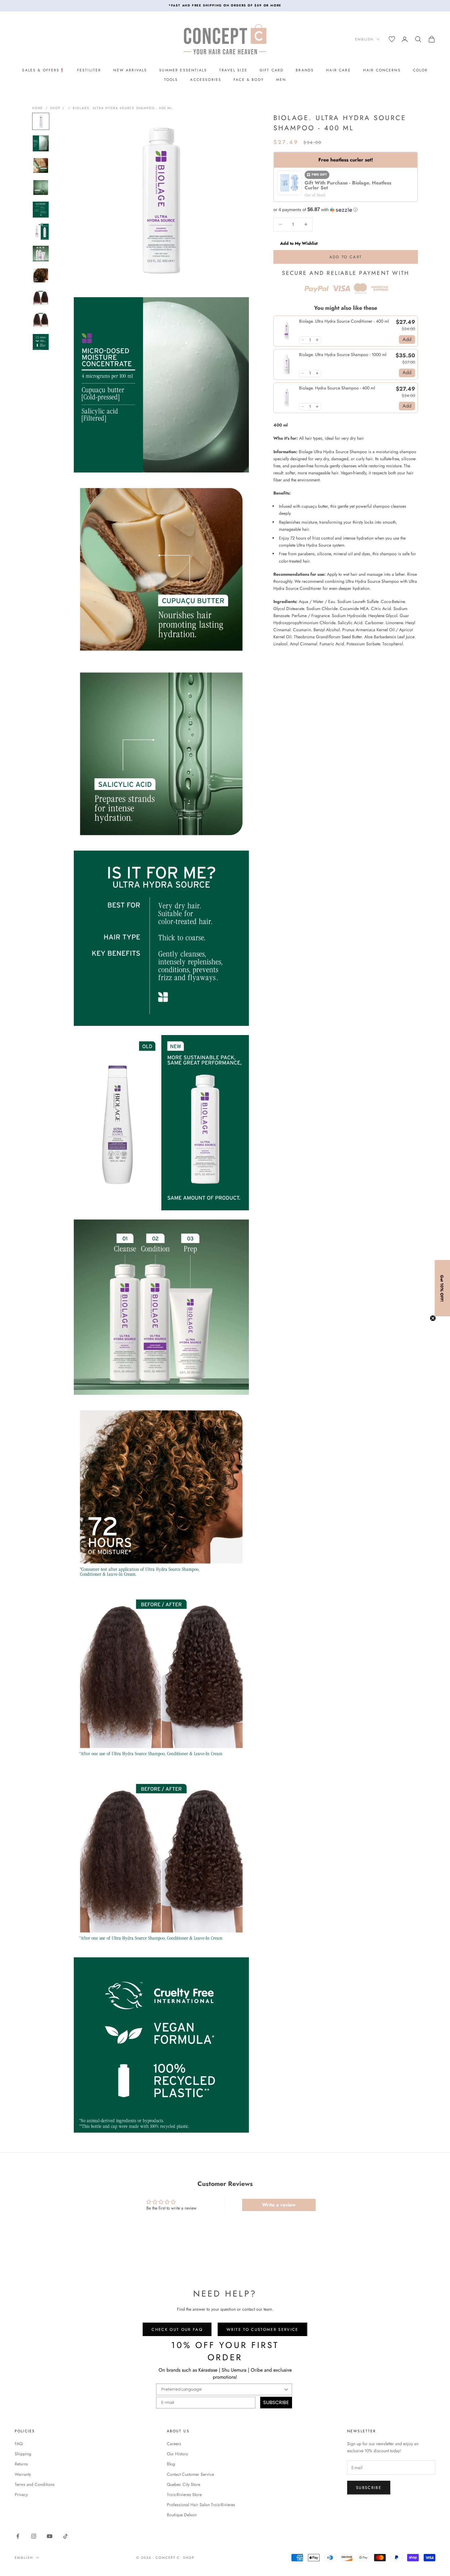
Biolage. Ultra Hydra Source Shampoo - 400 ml (123, 108)
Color (420, 70)
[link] (286, 331)
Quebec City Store (184, 2484)
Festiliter (89, 70)
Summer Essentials (183, 70)
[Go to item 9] (41, 298)
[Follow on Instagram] (34, 2536)
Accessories (206, 80)
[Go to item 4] (41, 188)
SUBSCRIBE (276, 2402)
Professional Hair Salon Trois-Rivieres (201, 2505)
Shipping (23, 2454)
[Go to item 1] (41, 121)
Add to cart (346, 257)
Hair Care (338, 70)
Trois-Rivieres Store (184, 2494)
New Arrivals (130, 70)
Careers (174, 2444)
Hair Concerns (382, 70)
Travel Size (233, 70)
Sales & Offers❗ (43, 70)
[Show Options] (286, 2389)
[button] (346, 210)
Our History (177, 2454)
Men (281, 80)
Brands (305, 70)
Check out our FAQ (177, 2329)
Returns (21, 2464)
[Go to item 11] (41, 342)
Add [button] (407, 339)
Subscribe (369, 2488)
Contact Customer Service (190, 2474)
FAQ (19, 2444)
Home (38, 108)
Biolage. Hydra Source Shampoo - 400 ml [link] (337, 388)
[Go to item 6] (41, 232)
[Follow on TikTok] (66, 2536)
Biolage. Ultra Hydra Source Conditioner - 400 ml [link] (344, 321)
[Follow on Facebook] (18, 2536)
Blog (171, 2464)
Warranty (23, 2474)
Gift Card (272, 70)
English (364, 39)
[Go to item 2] (41, 143)
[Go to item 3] (41, 165)
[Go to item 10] (41, 320)
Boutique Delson (182, 2515)
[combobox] (222, 2389)
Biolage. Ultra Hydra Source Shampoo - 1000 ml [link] (343, 354)
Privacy (21, 2494)
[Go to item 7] (41, 254)
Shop (55, 108)
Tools (171, 80)
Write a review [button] (279, 2205)
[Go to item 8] (41, 276)
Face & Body (249, 80)
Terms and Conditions (35, 2484)
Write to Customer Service (262, 2329)
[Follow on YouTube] (50, 2536)
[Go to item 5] (41, 210)
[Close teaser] (433, 1318)
